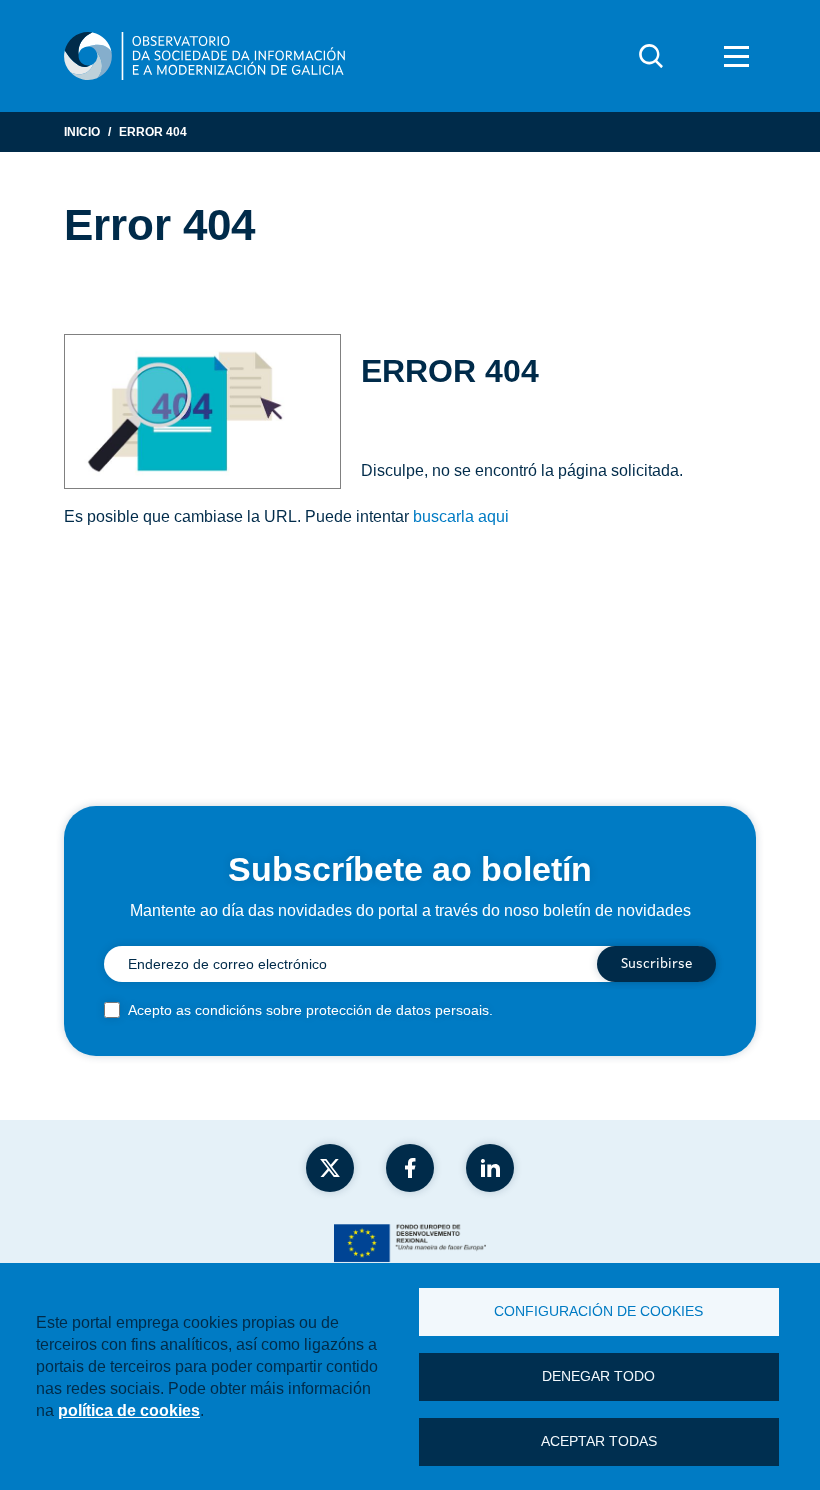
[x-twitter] (330, 1168)
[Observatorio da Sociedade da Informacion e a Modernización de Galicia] (204, 56)
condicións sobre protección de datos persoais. (344, 1010)
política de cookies (129, 1410)
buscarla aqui (461, 516)
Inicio (82, 132)
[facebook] (410, 1168)
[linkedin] (490, 1168)
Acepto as (310, 1010)
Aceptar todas (599, 1441)
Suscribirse (656, 964)
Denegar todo (598, 1376)
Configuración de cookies (598, 1311)
